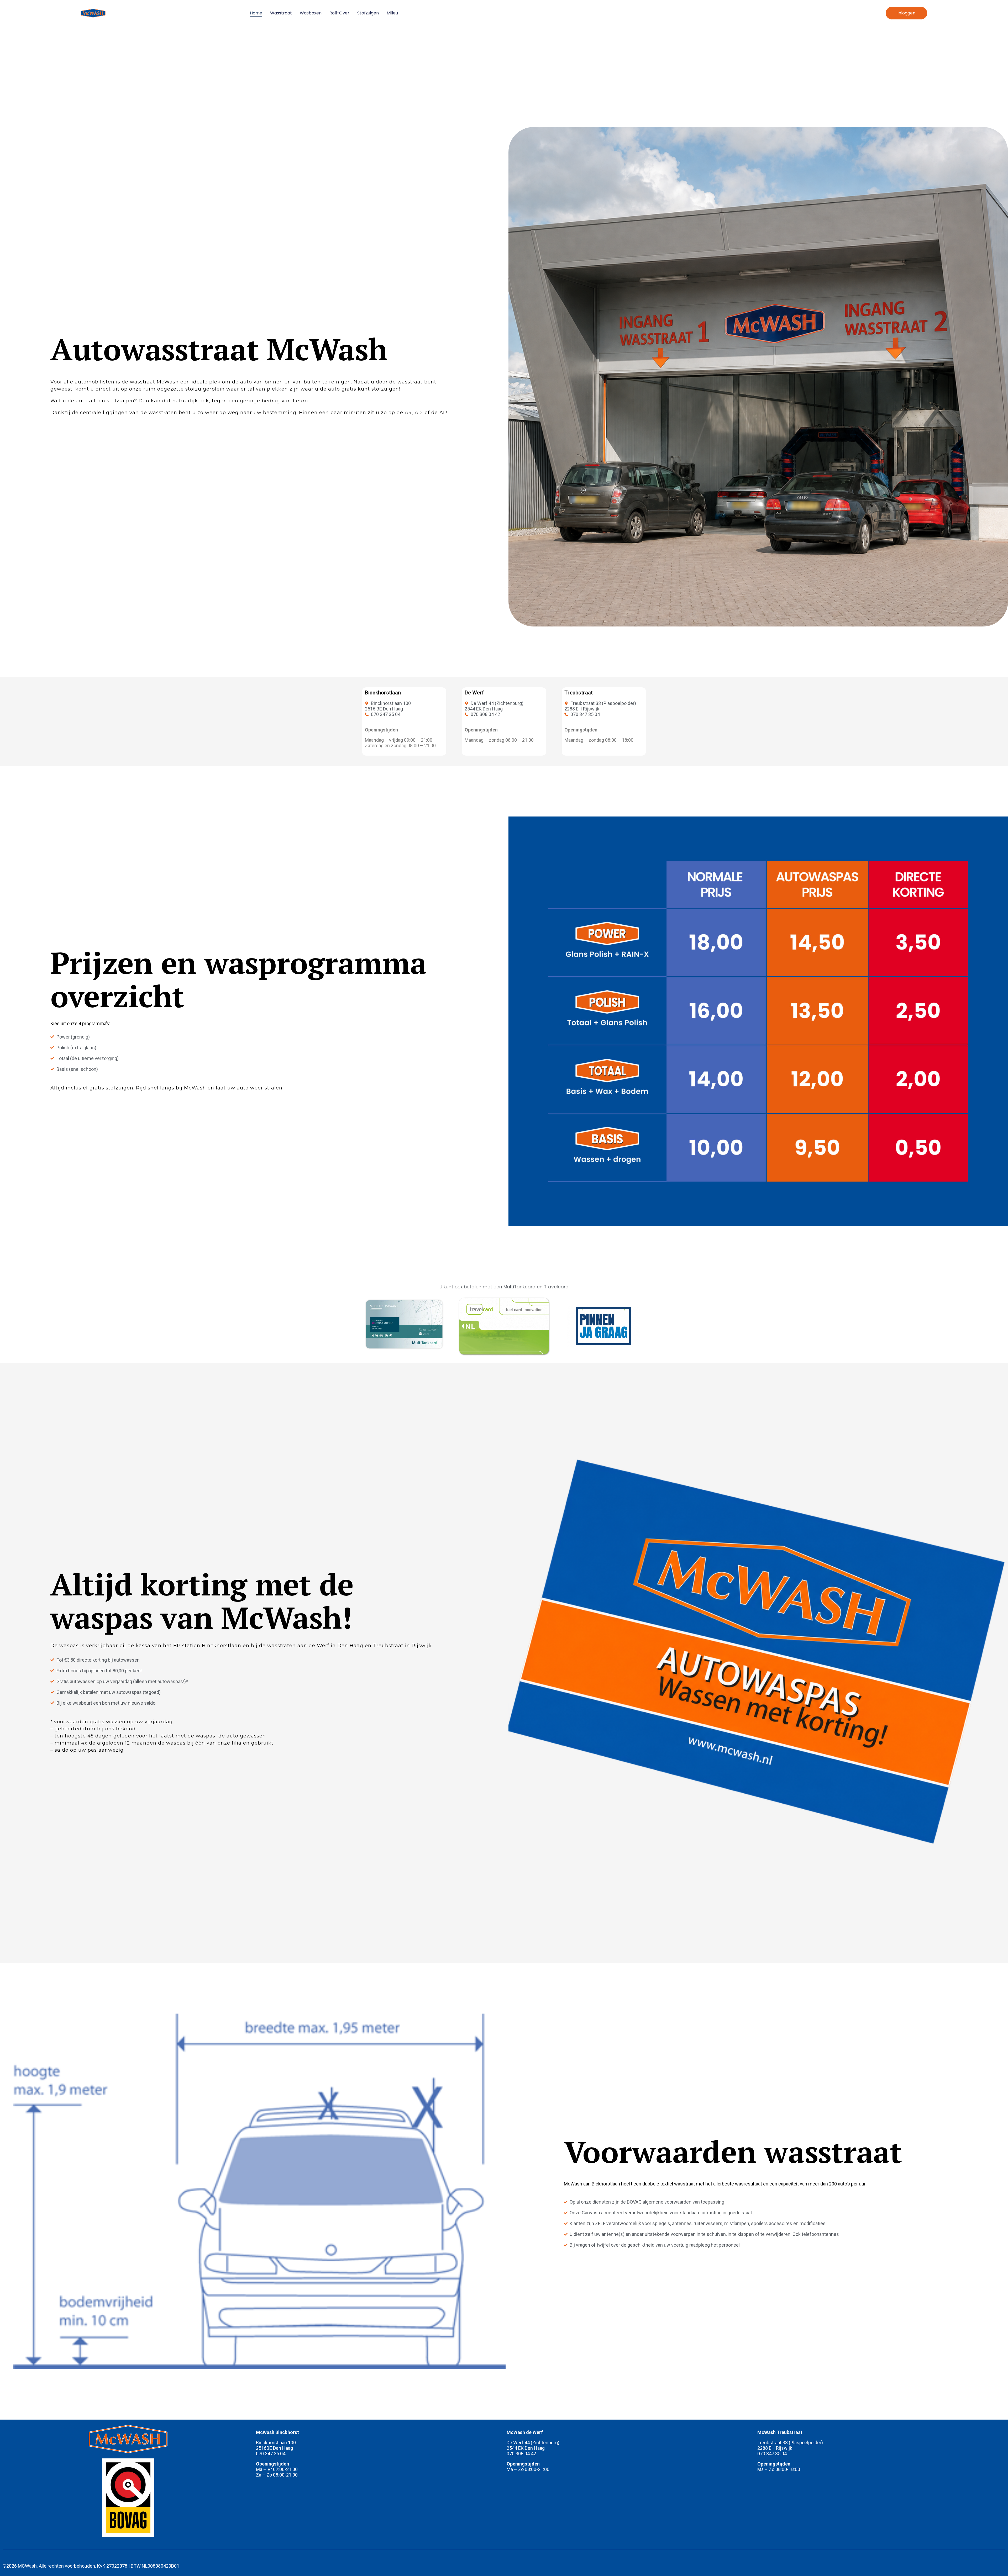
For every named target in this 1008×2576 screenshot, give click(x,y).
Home (256, 13)
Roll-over (339, 13)
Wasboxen (311, 13)
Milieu (392, 13)
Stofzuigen (368, 13)
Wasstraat (281, 13)
